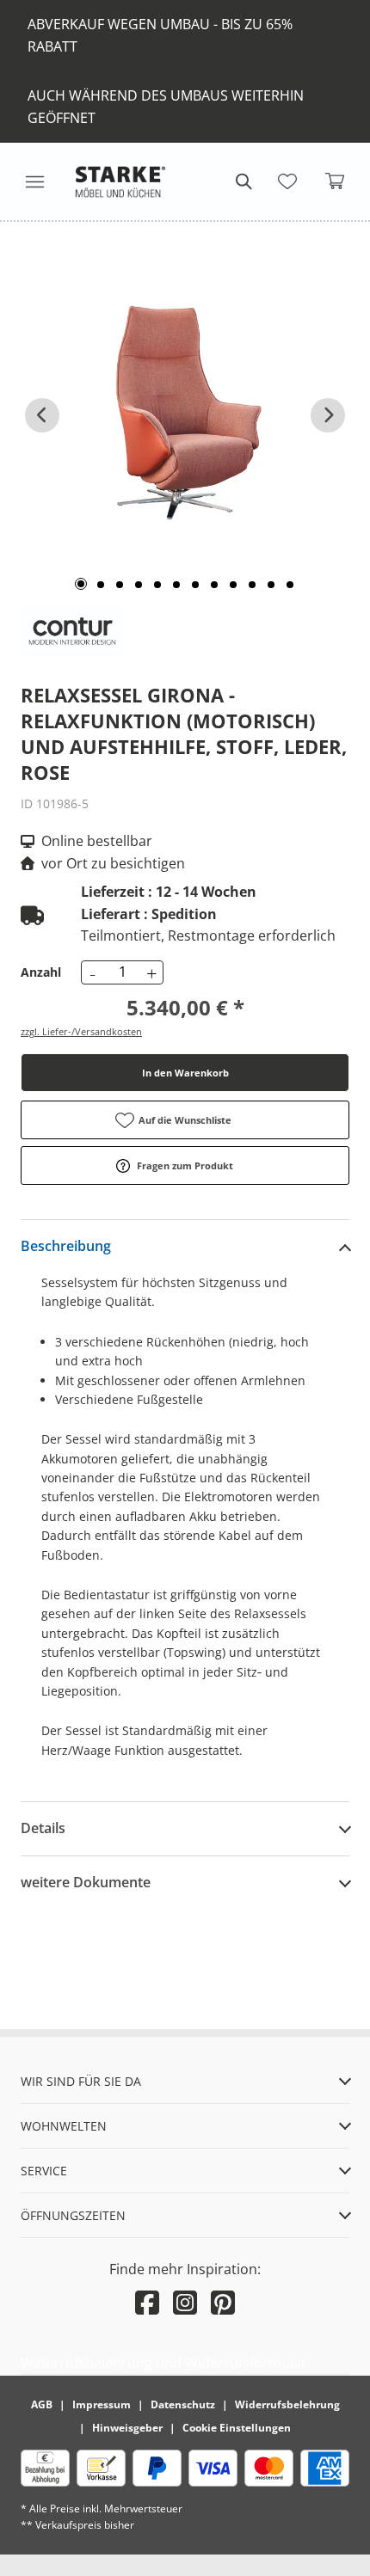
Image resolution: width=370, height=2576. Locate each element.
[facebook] (147, 2302)
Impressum (102, 2404)
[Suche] (243, 181)
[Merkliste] (287, 181)
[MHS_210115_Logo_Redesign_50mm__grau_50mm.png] (120, 181)
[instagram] (185, 2302)
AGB (42, 2404)
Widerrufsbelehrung (287, 2404)
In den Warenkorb (185, 1073)
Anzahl (41, 972)
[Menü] (34, 181)
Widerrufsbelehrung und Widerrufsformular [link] (164, 2363)
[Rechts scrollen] (328, 415)
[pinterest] (223, 2302)
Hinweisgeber (127, 2428)
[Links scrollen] (42, 415)
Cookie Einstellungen (237, 2428)
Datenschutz (183, 2404)
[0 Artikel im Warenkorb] (336, 181)
